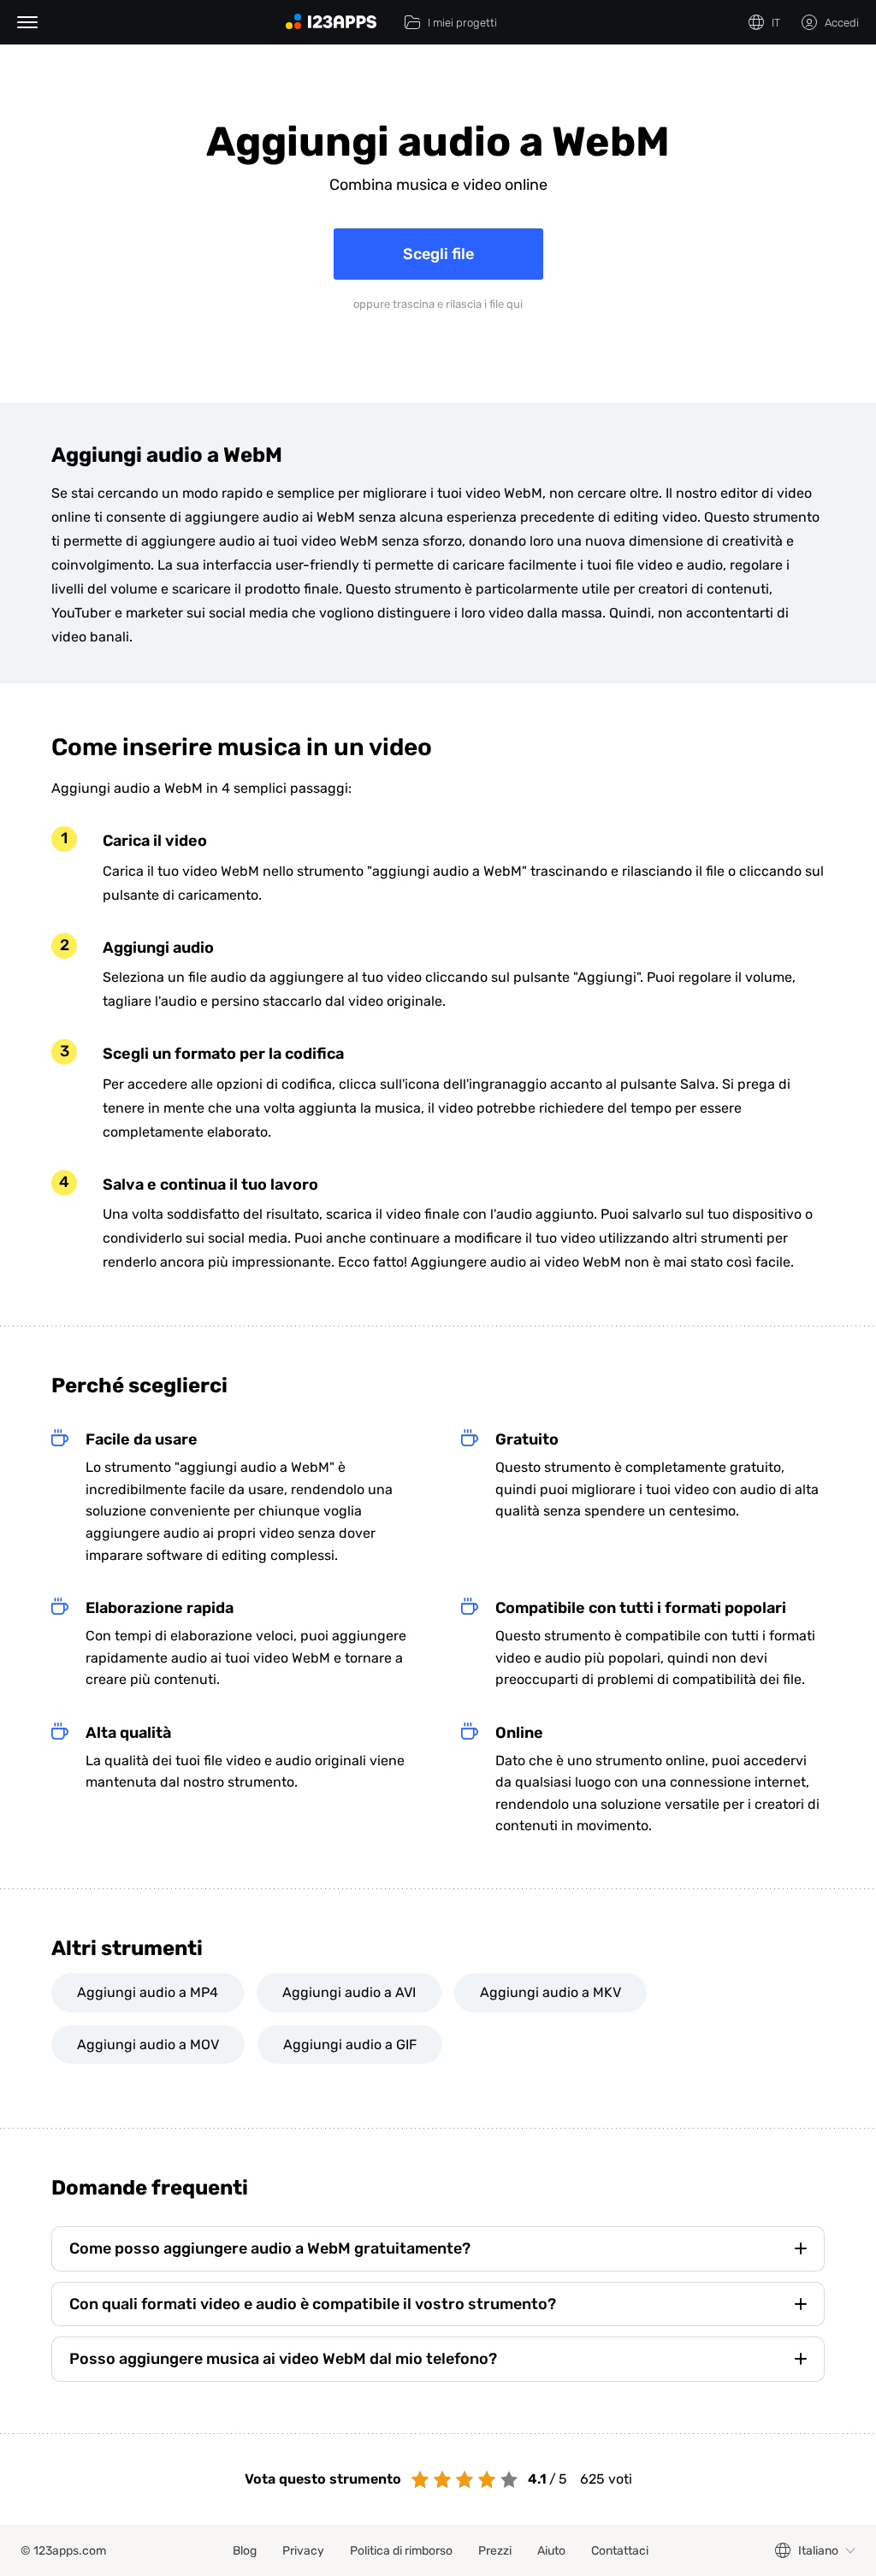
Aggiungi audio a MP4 (148, 1992)
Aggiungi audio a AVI (349, 1992)
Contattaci (620, 2551)
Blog (245, 2551)
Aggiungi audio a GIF (350, 2044)
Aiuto (551, 2551)
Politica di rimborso (401, 2551)
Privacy (303, 2551)
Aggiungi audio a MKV (550, 1992)
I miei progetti (462, 23)
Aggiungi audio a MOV (148, 2044)
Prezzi (495, 2551)
